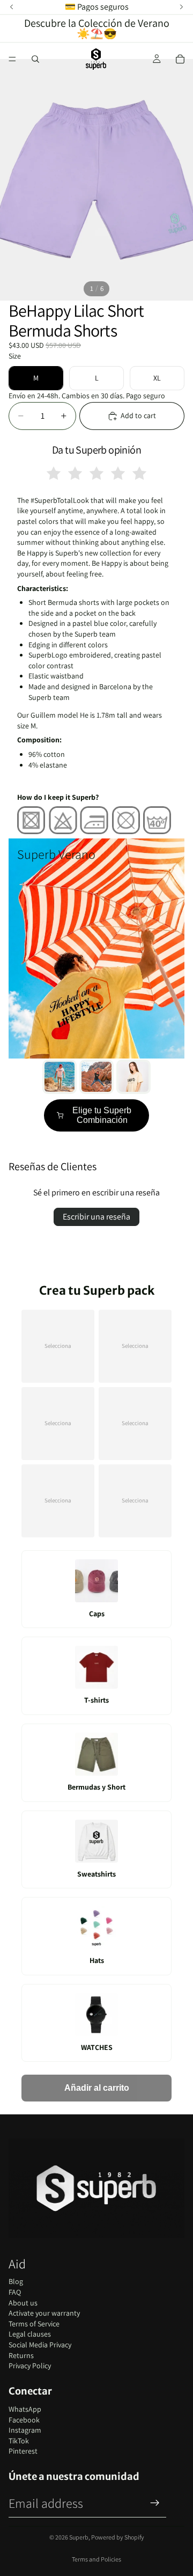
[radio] (54, 473)
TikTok (19, 2441)
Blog (16, 2281)
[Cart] (180, 59)
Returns (21, 2355)
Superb (79, 2537)
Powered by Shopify (118, 2537)
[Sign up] (155, 2503)
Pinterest (23, 2451)
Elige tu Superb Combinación (102, 1115)
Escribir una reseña (96, 1217)
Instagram (25, 2430)
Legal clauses (30, 2334)
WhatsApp (25, 2409)
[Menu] (12, 59)
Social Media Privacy (40, 2345)
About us (23, 2303)
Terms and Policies (96, 2559)
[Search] (35, 59)
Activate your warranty (44, 2313)
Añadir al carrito (97, 2088)
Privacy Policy (30, 2366)
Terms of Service (34, 2324)
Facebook (24, 2420)
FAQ (15, 2292)
